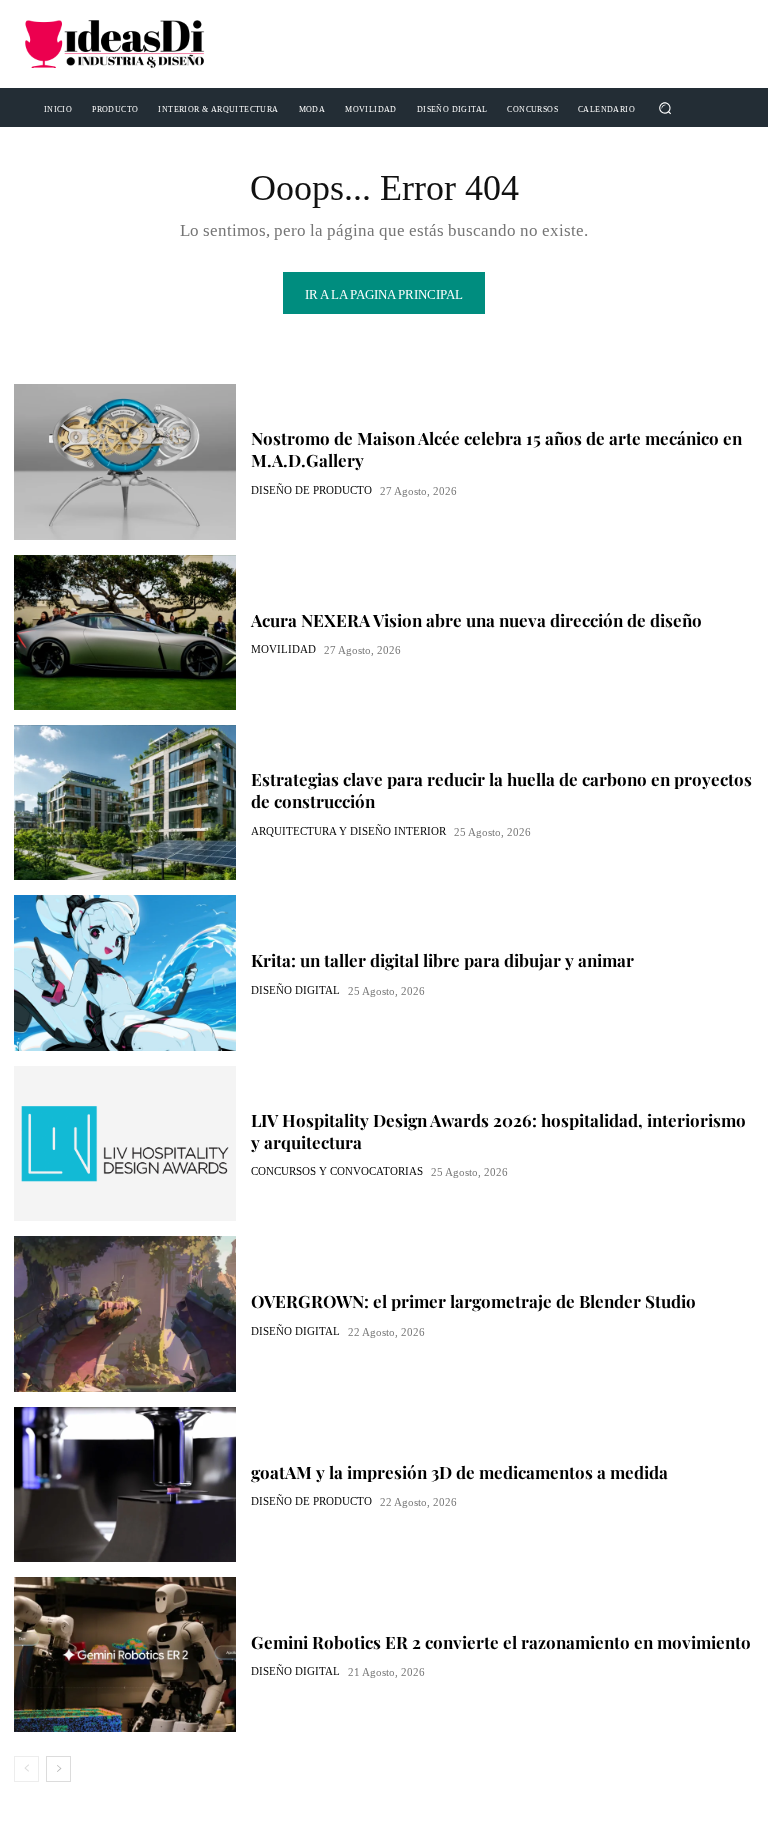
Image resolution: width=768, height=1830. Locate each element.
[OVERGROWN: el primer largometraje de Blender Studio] (125, 1313)
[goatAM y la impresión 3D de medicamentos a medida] (125, 1484)
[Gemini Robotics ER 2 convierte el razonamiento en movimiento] (125, 1654)
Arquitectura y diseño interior (348, 831)
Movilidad (283, 649)
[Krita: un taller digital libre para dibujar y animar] (125, 972)
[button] (664, 107)
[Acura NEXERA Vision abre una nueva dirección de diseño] (125, 632)
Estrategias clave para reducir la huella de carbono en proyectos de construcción (501, 790)
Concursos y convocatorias (337, 1171)
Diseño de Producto (311, 490)
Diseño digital (295, 990)
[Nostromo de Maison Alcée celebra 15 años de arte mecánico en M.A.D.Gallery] (125, 461)
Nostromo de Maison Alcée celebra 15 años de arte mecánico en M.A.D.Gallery (496, 449)
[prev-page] (26, 1769)
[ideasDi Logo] (133, 44)
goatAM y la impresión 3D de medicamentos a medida (459, 1472)
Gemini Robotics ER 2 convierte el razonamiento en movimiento (501, 1642)
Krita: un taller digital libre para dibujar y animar (442, 960)
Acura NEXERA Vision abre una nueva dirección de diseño (476, 620)
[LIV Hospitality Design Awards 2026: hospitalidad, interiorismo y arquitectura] (125, 1143)
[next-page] (58, 1769)
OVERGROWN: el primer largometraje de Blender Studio (473, 1301)
